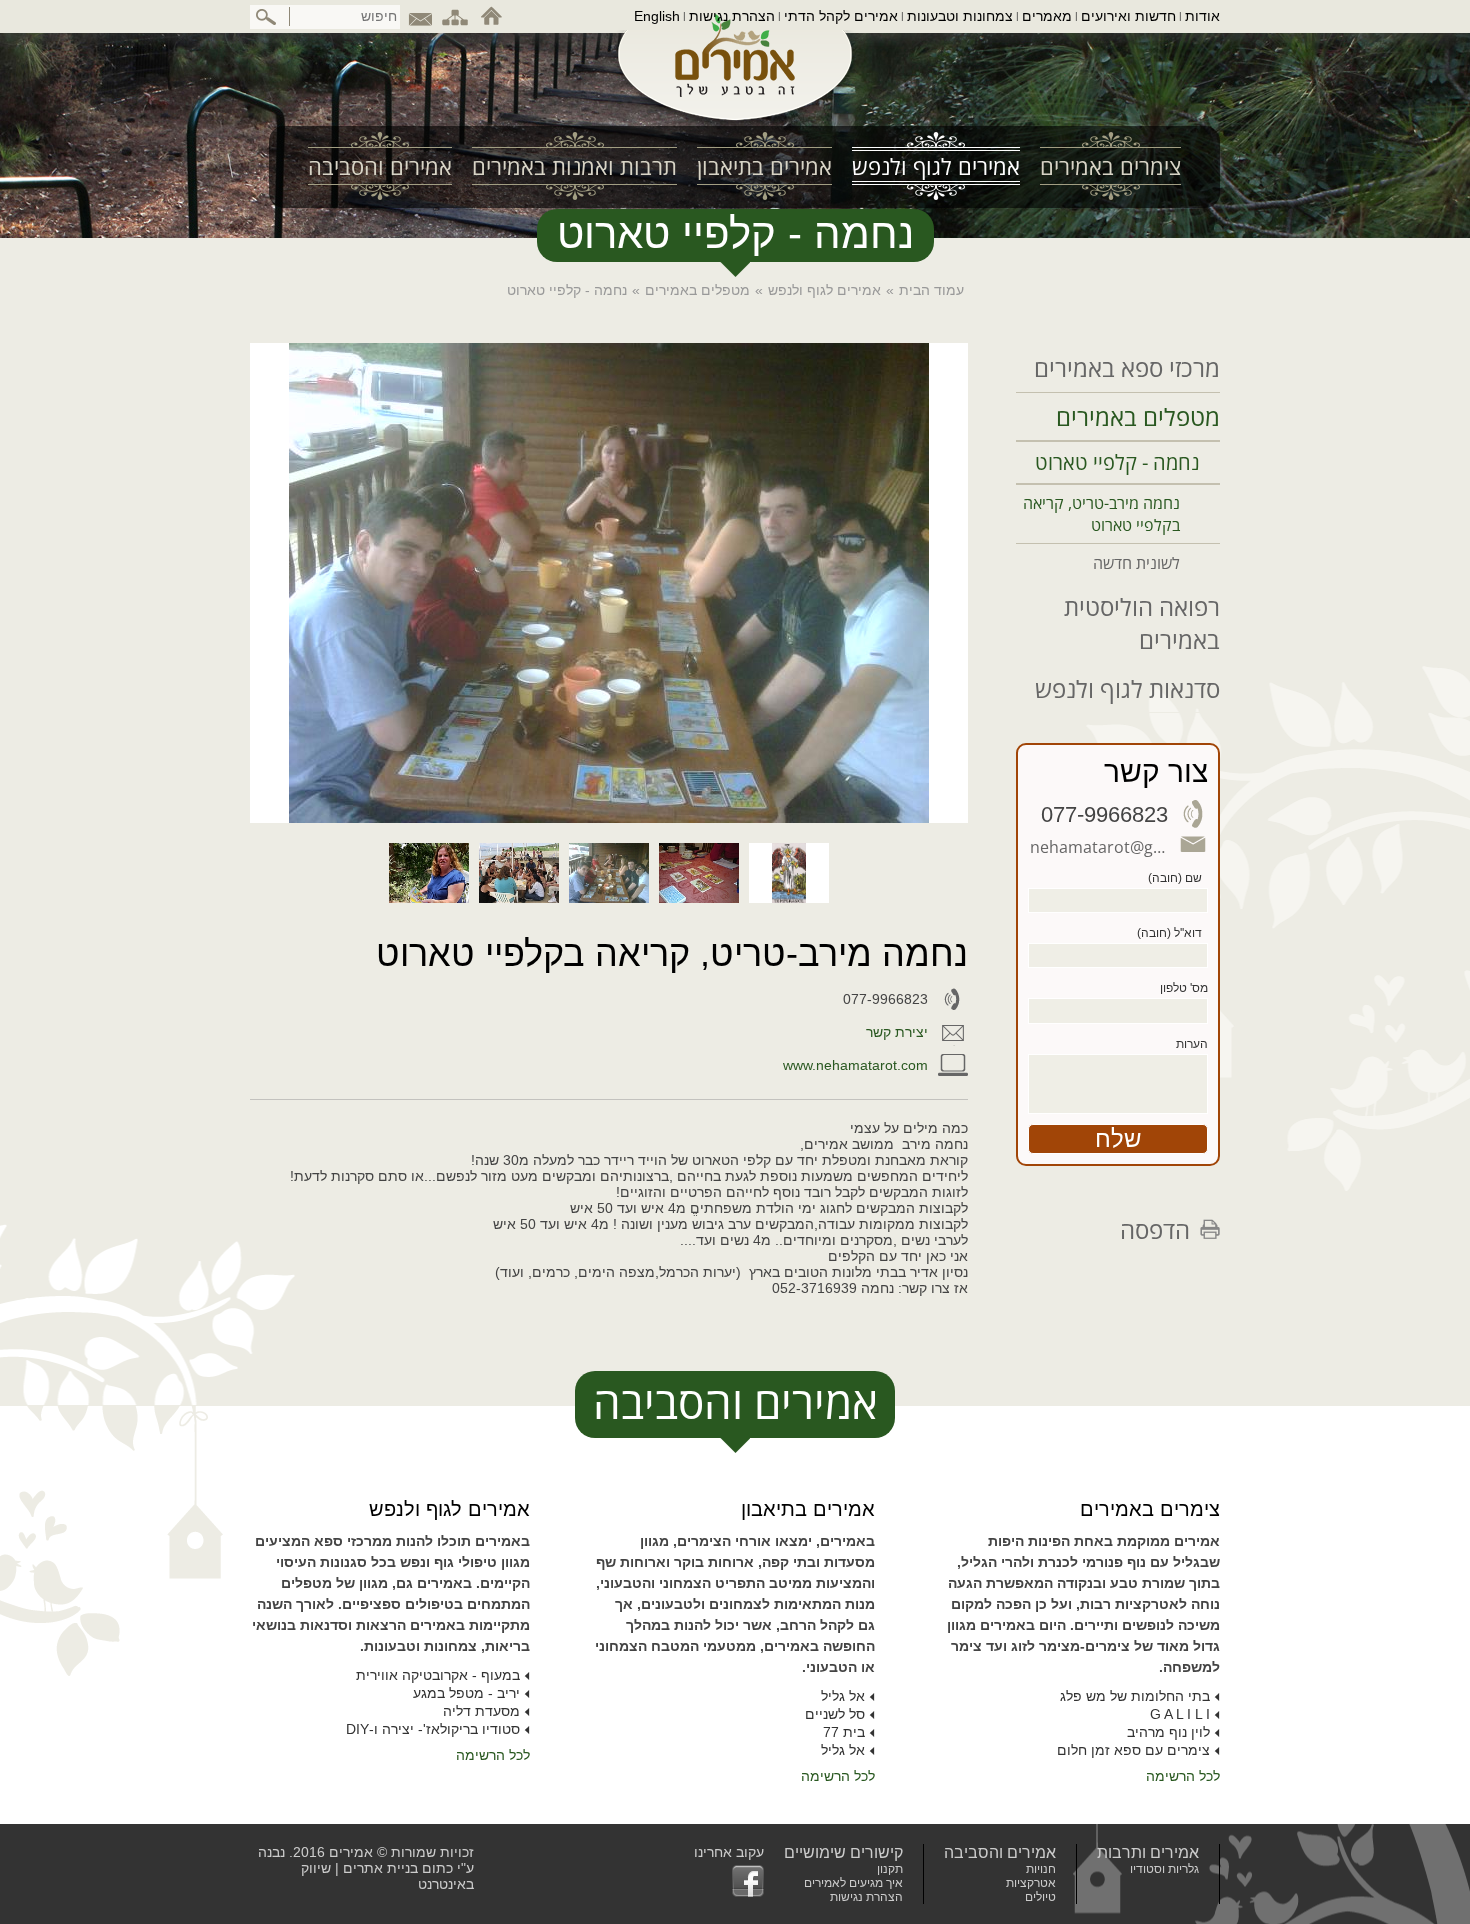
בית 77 (844, 1732)
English (657, 16)
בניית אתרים (380, 1868)
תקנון (890, 1869)
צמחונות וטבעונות (960, 16)
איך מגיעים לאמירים (853, 1883)
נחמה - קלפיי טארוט (1117, 462)
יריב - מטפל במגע (466, 1693)
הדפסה (1155, 1229)
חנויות (1041, 1869)
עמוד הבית (931, 290)
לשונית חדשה (1136, 563)
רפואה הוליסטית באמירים (1142, 623)
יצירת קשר (897, 1032)
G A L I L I (1180, 1714)
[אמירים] (735, 74)
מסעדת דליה (481, 1711)
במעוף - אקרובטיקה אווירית (438, 1675)
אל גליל (843, 1696)
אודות (1202, 16)
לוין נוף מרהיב (1168, 1732)
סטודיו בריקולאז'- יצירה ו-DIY (433, 1729)
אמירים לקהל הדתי (841, 16)
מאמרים (1047, 16)
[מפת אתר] (455, 16)
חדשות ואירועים (1128, 16)
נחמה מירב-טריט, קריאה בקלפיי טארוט (1101, 514)
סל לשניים (835, 1714)
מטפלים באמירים (697, 290)
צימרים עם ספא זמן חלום (1133, 1750)
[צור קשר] (420, 16)
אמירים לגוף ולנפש (824, 290)
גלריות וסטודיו (1164, 1869)
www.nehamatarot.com (855, 1065)
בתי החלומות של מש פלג (1135, 1696)
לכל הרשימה (1183, 1776)
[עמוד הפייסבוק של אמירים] (729, 1881)
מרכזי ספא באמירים (1127, 367)
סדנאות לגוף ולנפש (1127, 688)
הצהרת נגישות (732, 16)
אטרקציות (1031, 1883)
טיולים (1040, 1897)
